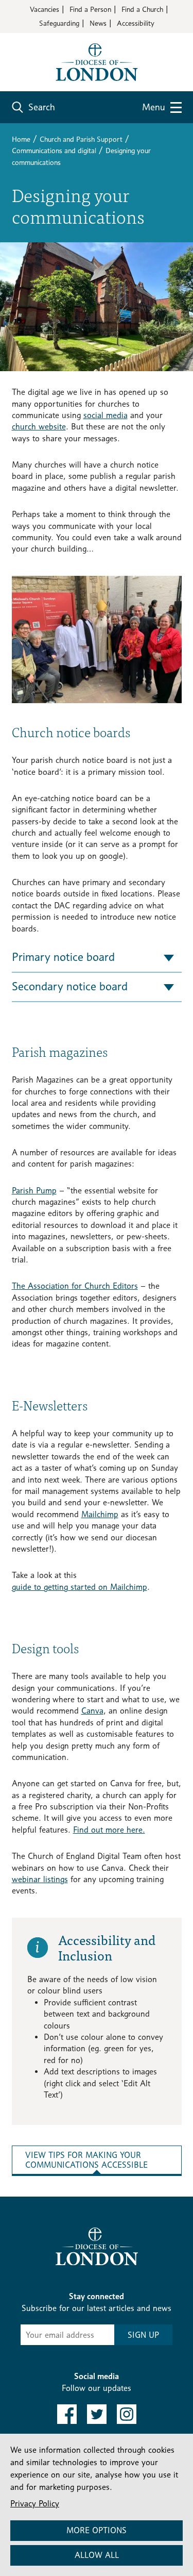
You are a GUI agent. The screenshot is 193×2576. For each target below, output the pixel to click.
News (98, 23)
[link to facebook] (67, 2414)
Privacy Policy (35, 2504)
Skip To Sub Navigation (62, 2209)
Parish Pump (34, 1191)
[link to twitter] (97, 2414)
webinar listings (40, 1879)
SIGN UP (143, 2335)
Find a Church (142, 9)
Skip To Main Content (49, 41)
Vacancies (45, 9)
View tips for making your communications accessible (86, 2160)
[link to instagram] (127, 2414)
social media (106, 415)
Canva (92, 1711)
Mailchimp (100, 1514)
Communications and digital (54, 150)
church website (39, 427)
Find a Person (90, 9)
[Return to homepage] (97, 61)
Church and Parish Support (81, 139)
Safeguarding (59, 23)
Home (21, 139)
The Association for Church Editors (75, 1286)
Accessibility (136, 23)
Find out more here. (109, 1830)
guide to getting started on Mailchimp (80, 1587)
